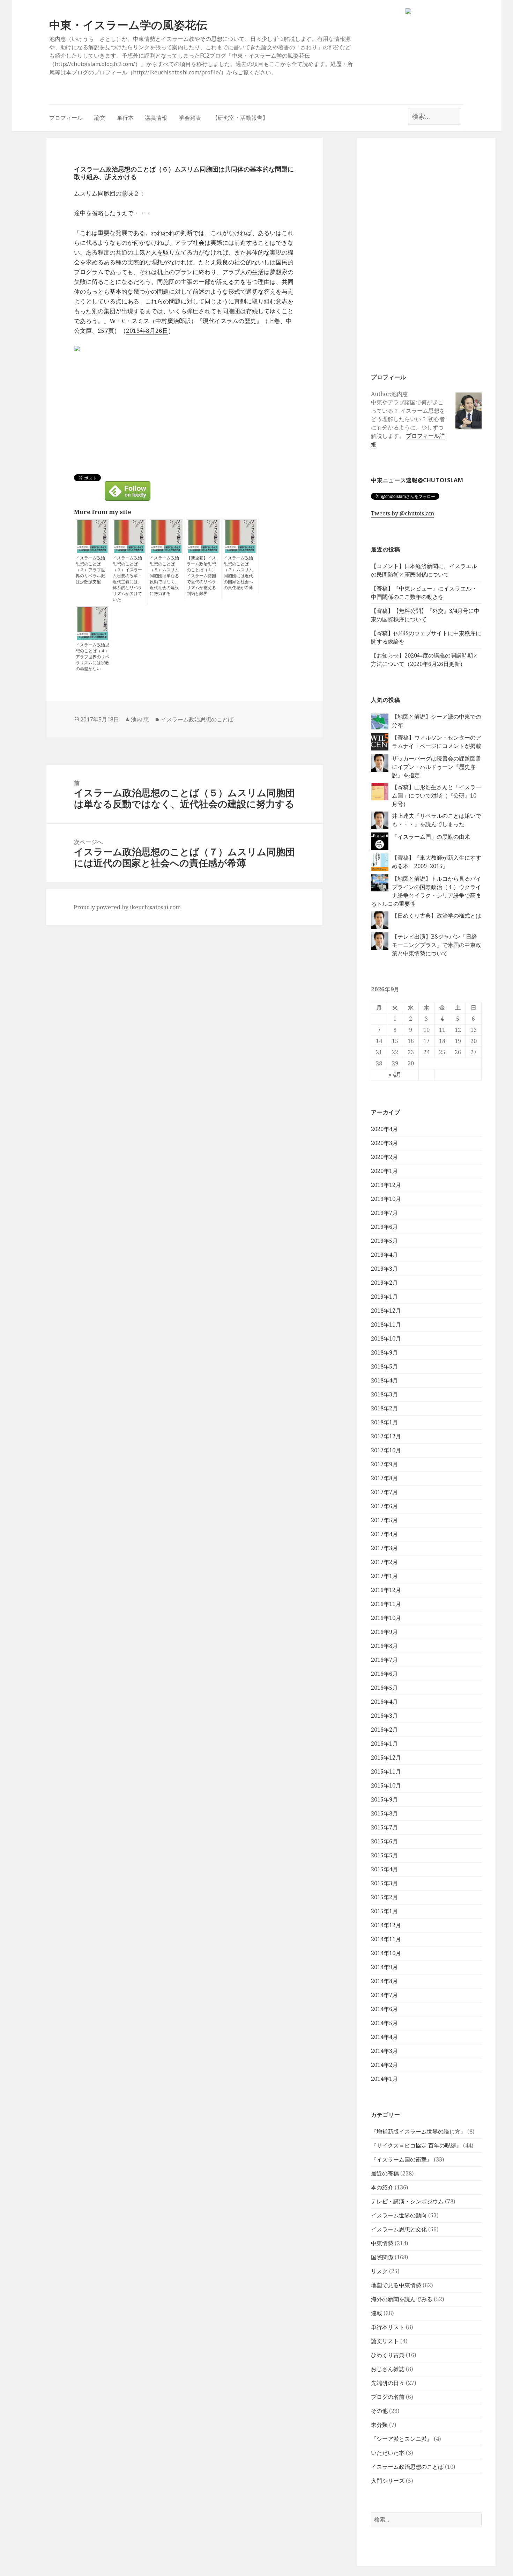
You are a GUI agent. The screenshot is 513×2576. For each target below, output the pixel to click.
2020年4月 (384, 1129)
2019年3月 (384, 1269)
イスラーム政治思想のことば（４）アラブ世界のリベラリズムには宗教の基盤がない (92, 657)
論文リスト (385, 2341)
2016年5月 (384, 1688)
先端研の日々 (388, 2383)
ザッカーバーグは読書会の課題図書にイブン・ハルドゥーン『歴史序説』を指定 (437, 767)
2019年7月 (384, 1213)
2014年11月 (386, 1939)
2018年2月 (384, 1408)
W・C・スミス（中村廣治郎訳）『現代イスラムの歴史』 (186, 321)
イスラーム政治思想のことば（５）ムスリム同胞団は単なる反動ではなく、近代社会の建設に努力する (164, 576)
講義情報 (156, 118)
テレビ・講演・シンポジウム (407, 2201)
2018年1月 (384, 1422)
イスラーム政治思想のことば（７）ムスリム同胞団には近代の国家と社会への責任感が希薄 (238, 573)
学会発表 (190, 118)
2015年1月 (384, 1911)
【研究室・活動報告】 (240, 118)
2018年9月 (384, 1352)
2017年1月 (384, 1576)
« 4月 (395, 1074)
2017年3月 (384, 1548)
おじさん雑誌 (388, 2369)
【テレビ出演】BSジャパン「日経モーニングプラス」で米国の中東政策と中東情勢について (437, 945)
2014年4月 (384, 2037)
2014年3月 (384, 2051)
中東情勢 (382, 2243)
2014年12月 (386, 1925)
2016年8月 (384, 1646)
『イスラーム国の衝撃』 (402, 2159)
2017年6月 (384, 1506)
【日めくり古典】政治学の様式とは (437, 916)
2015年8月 (384, 1813)
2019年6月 (384, 1227)
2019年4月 (384, 1255)
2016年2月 (384, 1730)
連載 (377, 2313)
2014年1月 (384, 2079)
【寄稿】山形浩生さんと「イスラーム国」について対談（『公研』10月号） (437, 795)
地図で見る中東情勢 (396, 2285)
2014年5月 (384, 2023)
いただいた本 (388, 2453)
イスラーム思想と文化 (399, 2229)
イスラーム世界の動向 (399, 2215)
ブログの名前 (388, 2397)
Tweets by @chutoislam (403, 513)
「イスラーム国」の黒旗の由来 (431, 837)
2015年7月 (384, 1827)
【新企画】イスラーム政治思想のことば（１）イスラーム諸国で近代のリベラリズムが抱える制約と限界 (201, 576)
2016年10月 (386, 1618)
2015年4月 (384, 1869)
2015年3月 (384, 1883)
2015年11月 (386, 1771)
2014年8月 (384, 1981)
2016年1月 (384, 1744)
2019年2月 (384, 1283)
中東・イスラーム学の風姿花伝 (128, 25)
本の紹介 (382, 2187)
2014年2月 (384, 2065)
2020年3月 (384, 1143)
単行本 (125, 118)
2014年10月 (386, 1953)
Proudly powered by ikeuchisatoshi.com (127, 907)
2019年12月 (386, 1185)
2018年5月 (384, 1366)
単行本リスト (388, 2327)
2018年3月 (384, 1394)
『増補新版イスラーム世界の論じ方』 (418, 2131)
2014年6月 (384, 2009)
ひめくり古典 (388, 2355)
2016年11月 (386, 1604)
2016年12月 (386, 1590)
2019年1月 (384, 1297)
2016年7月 (384, 1660)
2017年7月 (384, 1492)
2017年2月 (384, 1562)
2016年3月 (384, 1716)
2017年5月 (384, 1520)
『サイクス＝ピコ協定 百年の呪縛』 (416, 2145)
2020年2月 (384, 1157)
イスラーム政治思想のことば (407, 2467)
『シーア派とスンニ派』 (402, 2439)
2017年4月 (384, 1534)
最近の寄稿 (385, 2173)
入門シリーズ (388, 2481)
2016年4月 (384, 1702)
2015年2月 (384, 1897)
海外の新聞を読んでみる (402, 2299)
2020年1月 (384, 1171)
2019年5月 (384, 1241)
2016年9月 (384, 1632)
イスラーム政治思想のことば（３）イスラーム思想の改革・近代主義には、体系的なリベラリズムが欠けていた (127, 579)
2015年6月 (384, 1841)
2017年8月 (384, 1478)
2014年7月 (384, 1995)
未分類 (379, 2425)
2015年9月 (384, 1799)
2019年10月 (386, 1199)
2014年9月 (384, 1967)
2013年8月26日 (147, 331)
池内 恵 (140, 719)
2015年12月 (386, 1757)
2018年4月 (384, 1380)
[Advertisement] (426, 254)
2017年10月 (386, 1450)
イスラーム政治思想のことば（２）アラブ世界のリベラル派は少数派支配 (90, 570)
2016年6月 (384, 1674)
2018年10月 (386, 1338)
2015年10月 (386, 1785)
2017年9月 (384, 1464)
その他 (379, 2411)
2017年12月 (386, 1436)
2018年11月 (386, 1324)
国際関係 (382, 2257)
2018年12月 (386, 1311)
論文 (100, 118)
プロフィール (66, 118)
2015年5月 (384, 1855)
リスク (379, 2271)
